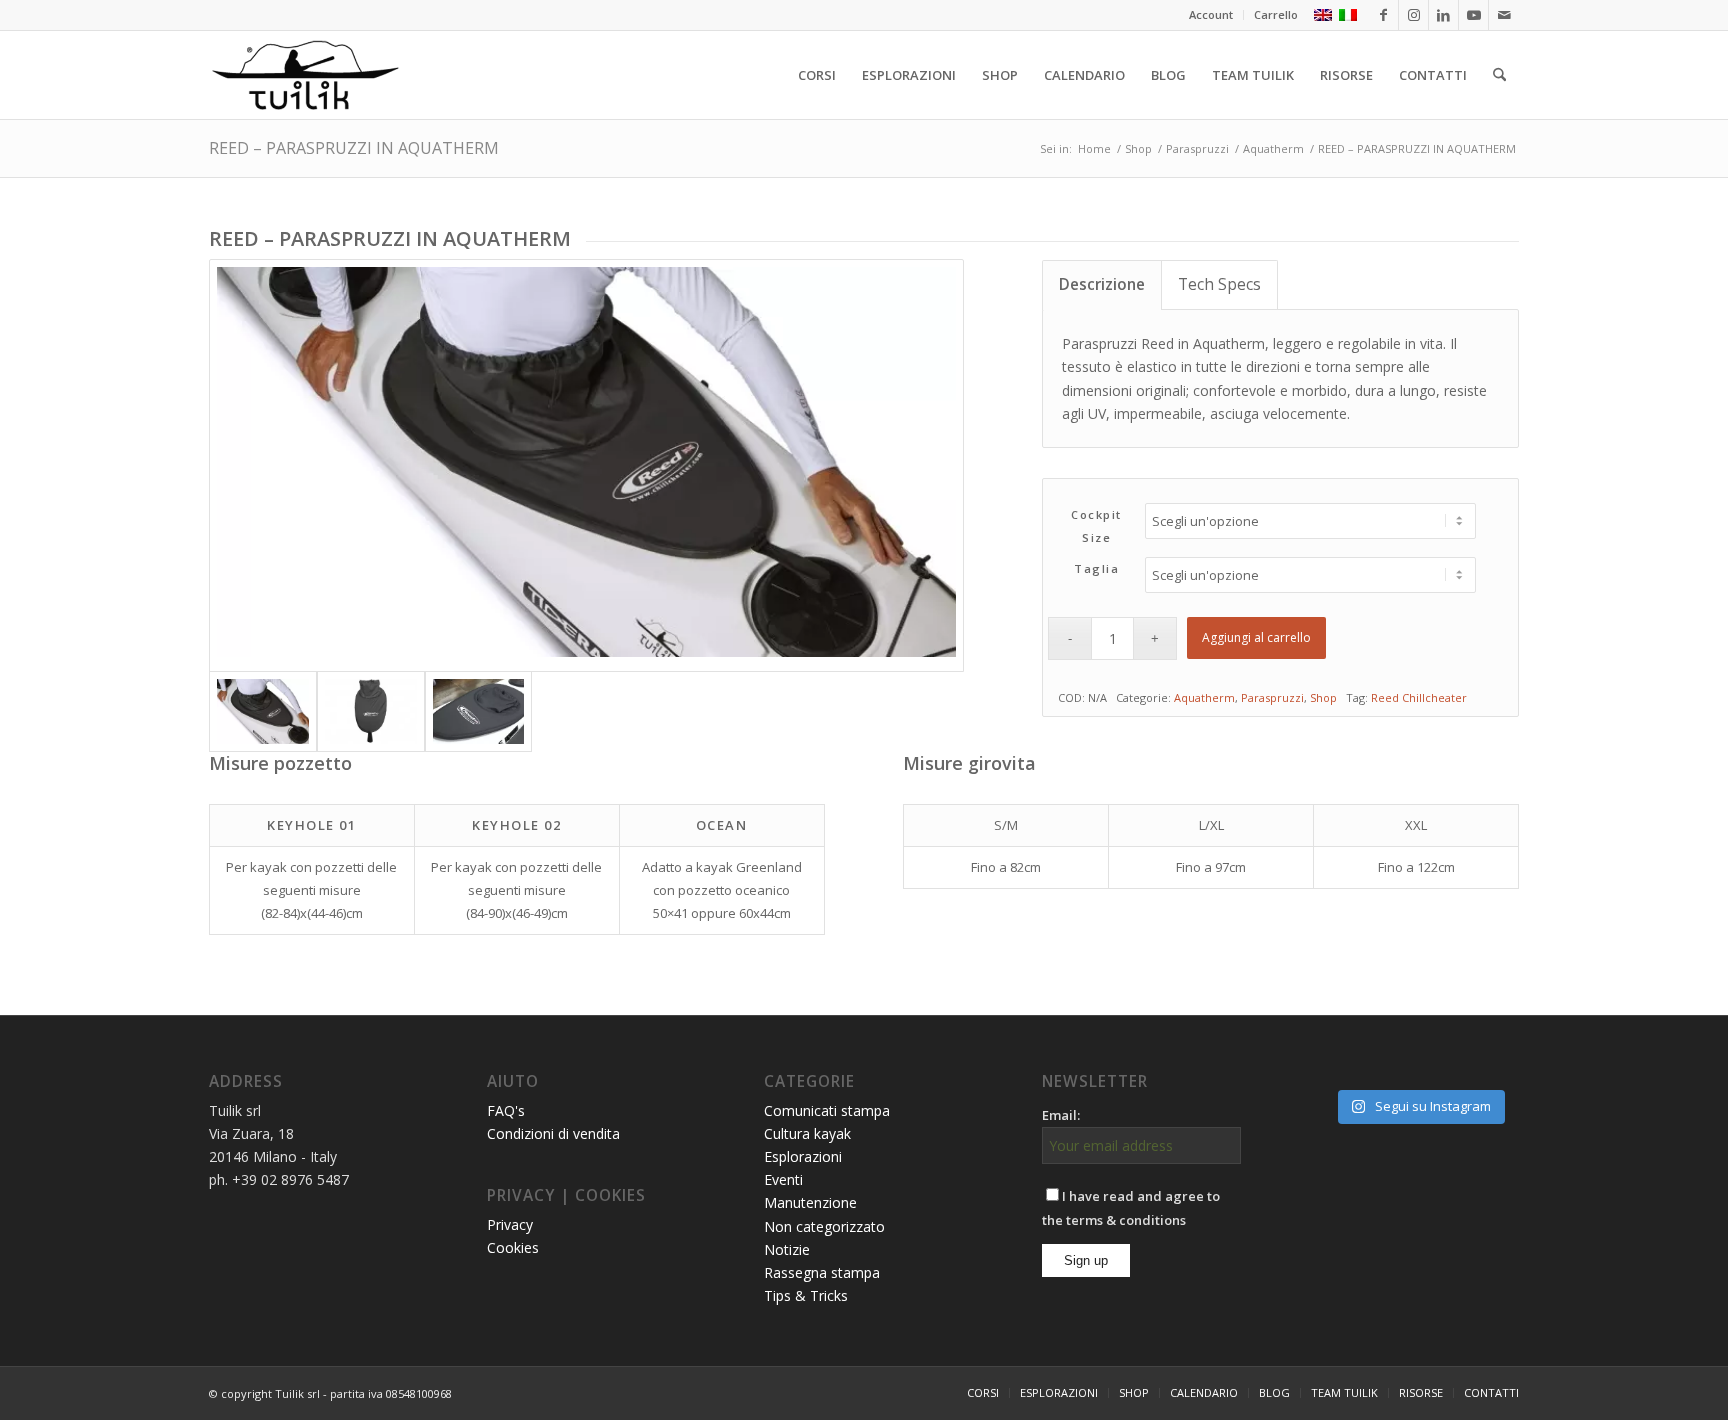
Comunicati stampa (827, 1110)
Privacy (510, 1224)
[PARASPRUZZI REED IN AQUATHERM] (586, 465)
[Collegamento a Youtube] (1473, 15)
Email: (1061, 1115)
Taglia (1096, 568)
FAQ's (506, 1110)
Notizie (787, 1249)
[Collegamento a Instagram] (1413, 15)
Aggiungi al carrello (1256, 637)
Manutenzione (810, 1202)
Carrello (1276, 14)
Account (1211, 14)
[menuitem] (1211, 15)
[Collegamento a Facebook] (1383, 15)
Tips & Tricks (806, 1295)
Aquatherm (1204, 697)
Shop (1323, 697)
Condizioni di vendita (553, 1133)
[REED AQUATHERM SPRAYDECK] (371, 711)
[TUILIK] (305, 75)
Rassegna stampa (822, 1272)
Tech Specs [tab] (1219, 284)
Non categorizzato (824, 1226)
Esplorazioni (803, 1156)
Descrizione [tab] (1102, 284)
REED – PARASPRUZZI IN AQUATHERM (354, 148)
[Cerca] (1499, 75)
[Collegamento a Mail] (1504, 15)
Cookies (513, 1247)
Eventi (783, 1179)
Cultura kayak (807, 1133)
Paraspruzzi (1272, 697)
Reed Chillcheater (1419, 697)
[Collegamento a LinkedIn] (1443, 15)
